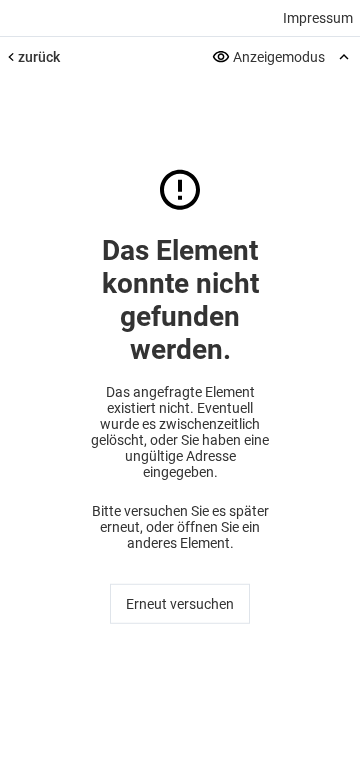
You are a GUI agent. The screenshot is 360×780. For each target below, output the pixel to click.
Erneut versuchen (180, 604)
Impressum (318, 18)
